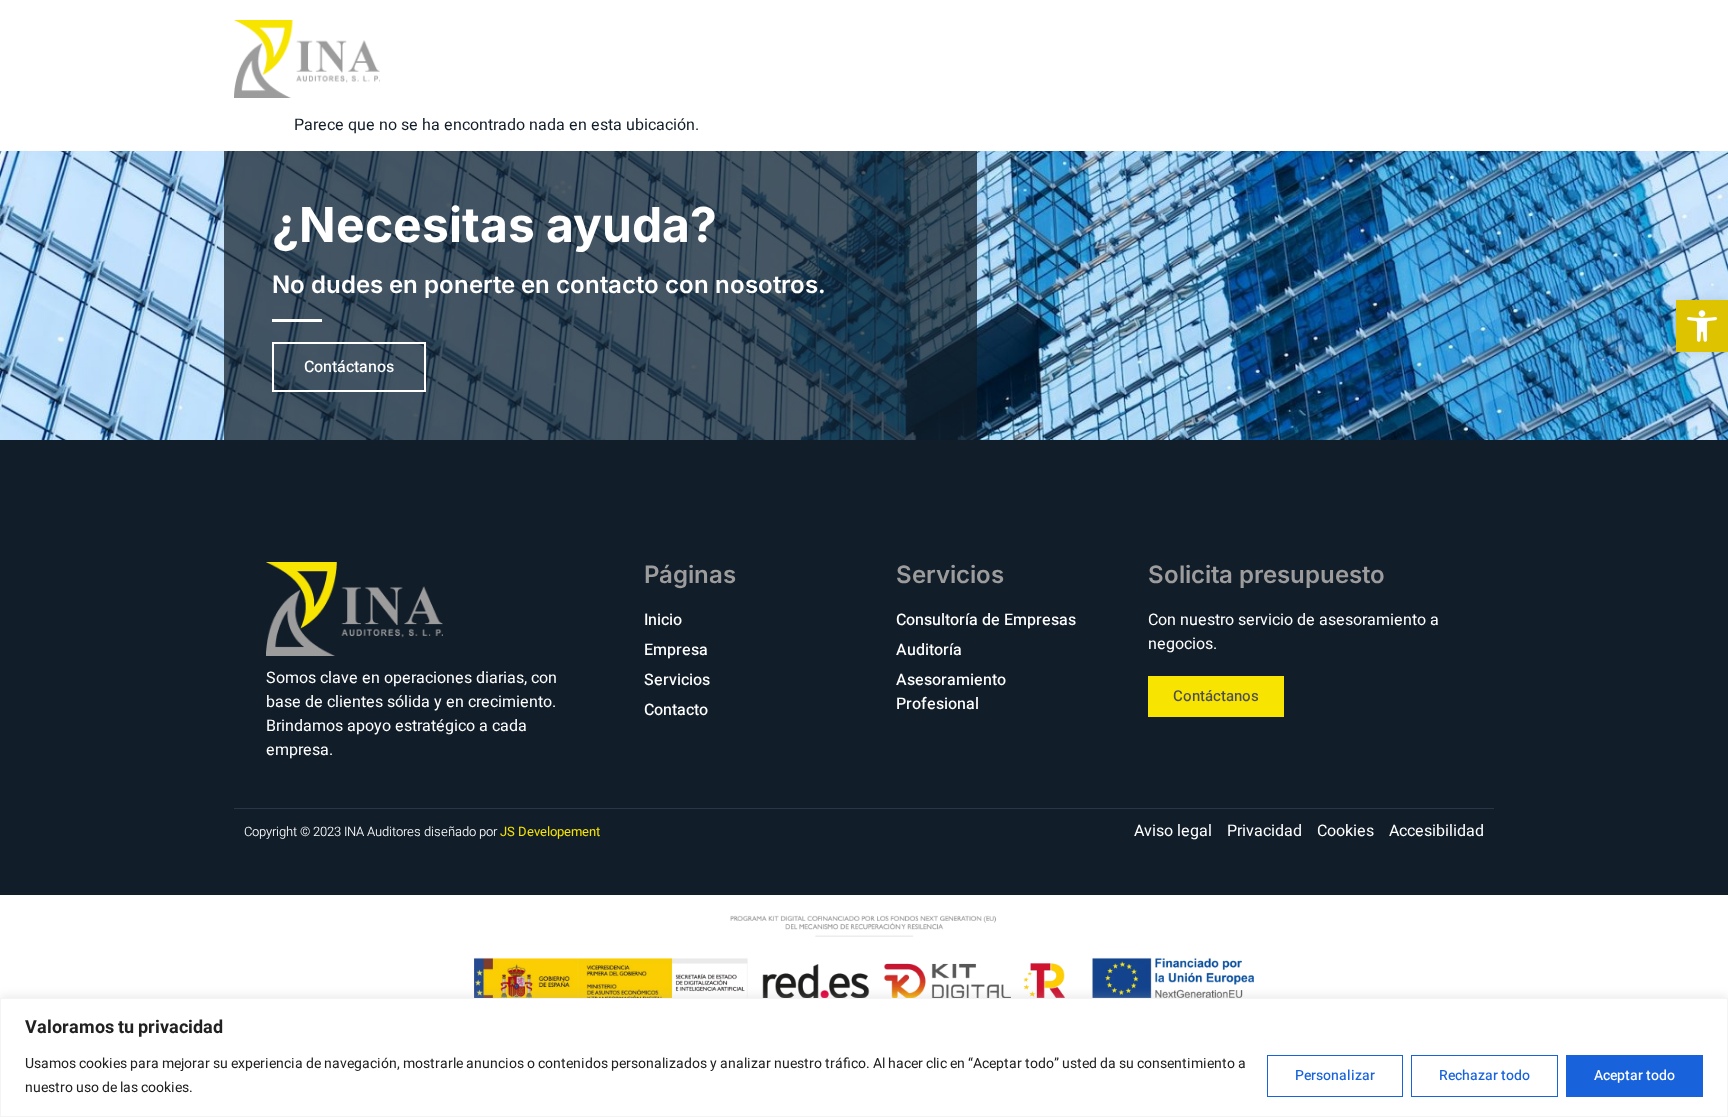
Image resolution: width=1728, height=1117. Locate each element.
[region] (864, 1057)
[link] (1702, 326)
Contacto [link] (1386, 58)
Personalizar (1335, 1075)
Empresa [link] (1126, 58)
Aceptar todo (1634, 1075)
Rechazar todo (1484, 1075)
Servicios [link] (1252, 58)
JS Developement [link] (550, 831)
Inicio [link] (1020, 58)
